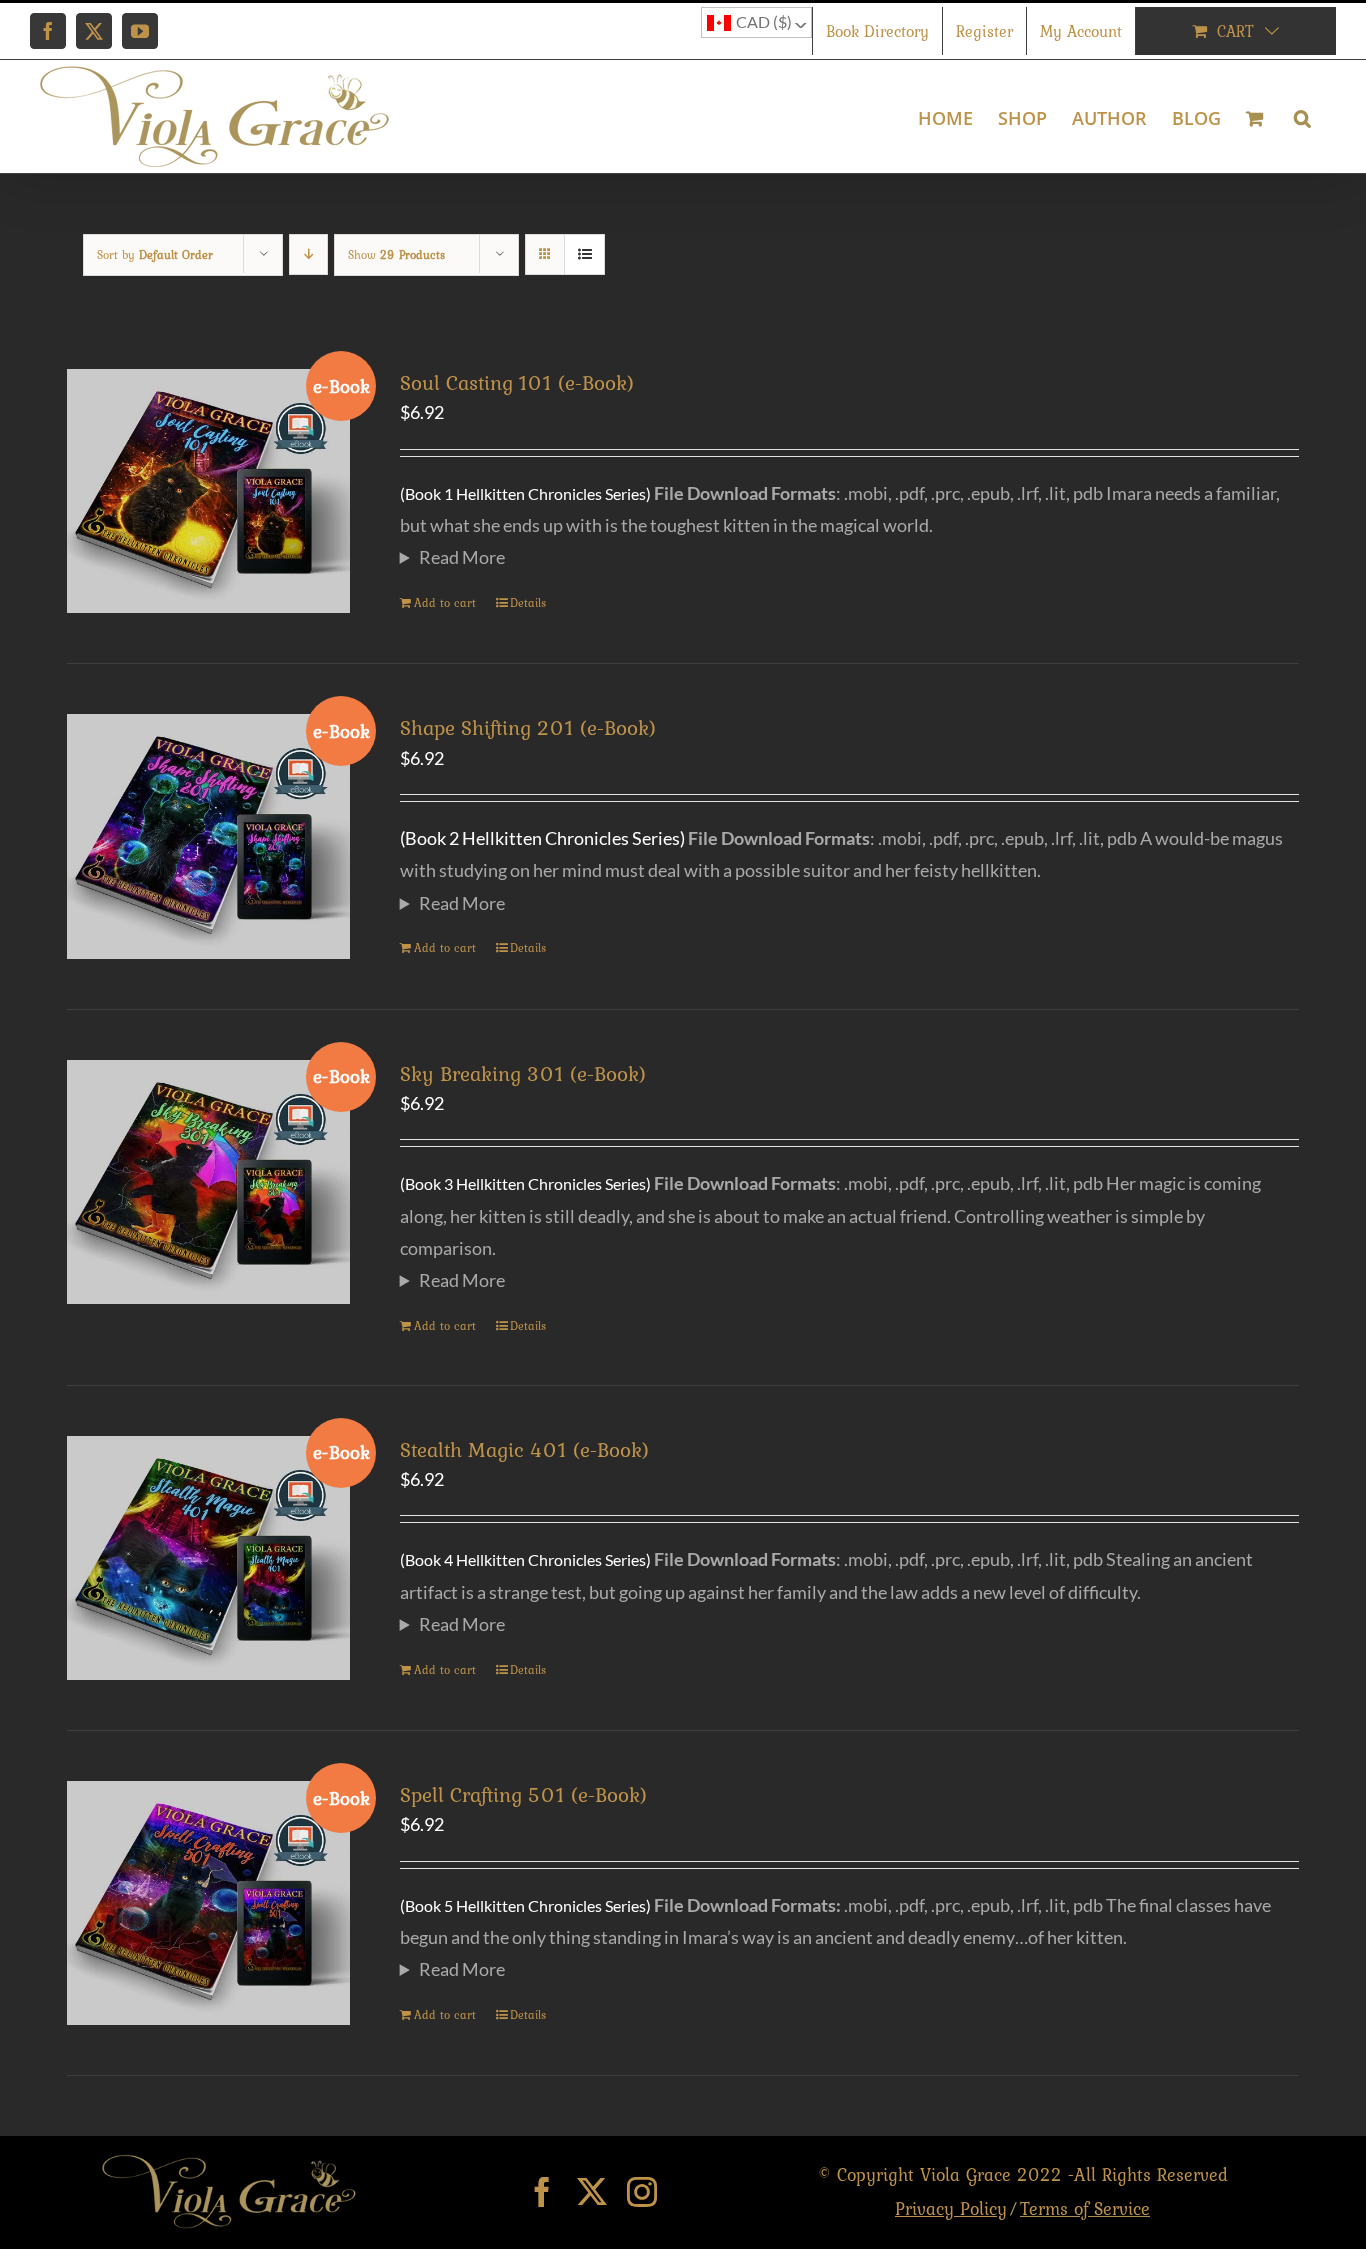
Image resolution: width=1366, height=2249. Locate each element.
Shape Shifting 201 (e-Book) (528, 727)
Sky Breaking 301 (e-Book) (523, 1073)
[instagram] (642, 2192)
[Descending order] (308, 254)
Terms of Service (1085, 2208)
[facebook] (542, 2192)
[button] (1302, 116)
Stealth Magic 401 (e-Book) (524, 1449)
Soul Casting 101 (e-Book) (517, 382)
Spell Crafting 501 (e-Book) (523, 1794)
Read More (462, 557)
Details (528, 603)
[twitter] (592, 2192)
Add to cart (445, 603)
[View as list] (584, 254)
